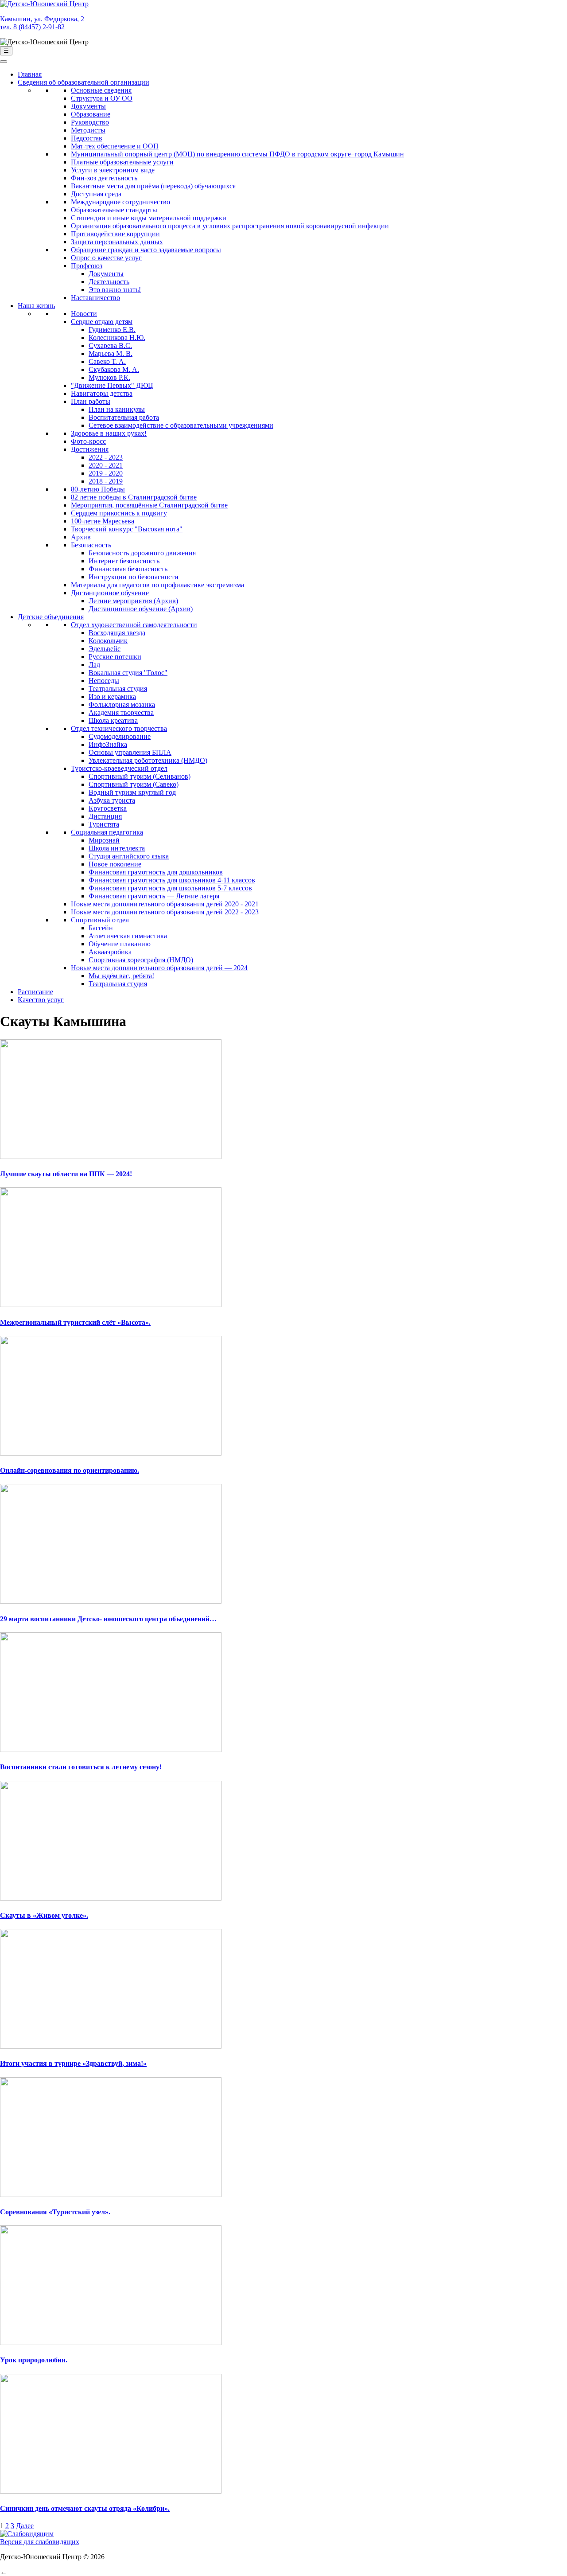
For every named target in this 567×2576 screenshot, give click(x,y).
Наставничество (95, 298)
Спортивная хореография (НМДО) (141, 960)
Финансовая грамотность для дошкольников (156, 872)
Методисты (88, 130)
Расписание (35, 992)
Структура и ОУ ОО (102, 98)
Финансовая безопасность (128, 569)
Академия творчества (121, 712)
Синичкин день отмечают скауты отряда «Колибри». (85, 2508)
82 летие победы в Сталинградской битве (134, 497)
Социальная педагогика (107, 832)
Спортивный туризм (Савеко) (134, 784)
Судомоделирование (120, 736)
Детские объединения (51, 617)
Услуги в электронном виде (113, 170)
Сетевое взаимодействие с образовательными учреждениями (181, 425)
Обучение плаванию (120, 944)
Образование (91, 114)
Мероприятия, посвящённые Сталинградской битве (149, 505)
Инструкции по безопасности (134, 577)
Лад (94, 665)
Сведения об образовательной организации (83, 82)
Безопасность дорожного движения (142, 553)
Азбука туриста (112, 800)
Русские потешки (115, 657)
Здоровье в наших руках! (109, 433)
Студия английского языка (129, 856)
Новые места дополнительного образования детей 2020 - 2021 (165, 904)
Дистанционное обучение (110, 593)
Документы (88, 106)
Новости (84, 314)
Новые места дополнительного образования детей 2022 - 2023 (165, 912)
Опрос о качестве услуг (106, 258)
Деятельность (109, 282)
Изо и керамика (112, 697)
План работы (91, 401)
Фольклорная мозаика (122, 704)
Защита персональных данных (117, 242)
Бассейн (101, 928)
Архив (81, 537)
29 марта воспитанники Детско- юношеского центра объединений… (108, 1619)
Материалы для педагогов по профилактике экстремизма (157, 585)
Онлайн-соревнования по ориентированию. (70, 1470)
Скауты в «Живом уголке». (44, 1915)
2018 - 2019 (106, 481)
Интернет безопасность (124, 561)
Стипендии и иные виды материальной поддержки (149, 218)
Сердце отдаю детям (102, 322)
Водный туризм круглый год (132, 792)
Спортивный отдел (100, 920)
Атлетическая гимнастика (128, 936)
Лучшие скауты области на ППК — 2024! (66, 1174)
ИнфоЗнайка (108, 744)
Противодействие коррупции (115, 234)
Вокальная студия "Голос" (128, 673)
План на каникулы (117, 409)
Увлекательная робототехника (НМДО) (148, 760)
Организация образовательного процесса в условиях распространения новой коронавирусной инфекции (230, 226)
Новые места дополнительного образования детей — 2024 (159, 968)
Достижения (90, 449)
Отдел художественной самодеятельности (134, 625)
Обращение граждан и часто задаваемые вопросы (146, 250)
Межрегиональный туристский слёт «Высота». (75, 1322)
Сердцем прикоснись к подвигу (119, 513)
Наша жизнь (36, 306)
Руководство (90, 122)
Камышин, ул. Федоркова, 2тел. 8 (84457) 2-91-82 (42, 23)
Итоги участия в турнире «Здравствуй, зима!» (73, 2063)
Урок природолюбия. (34, 2360)
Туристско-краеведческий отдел (119, 768)
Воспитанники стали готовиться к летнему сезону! (81, 1767)
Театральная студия (118, 689)
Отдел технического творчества (119, 728)
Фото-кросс (88, 441)
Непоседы (104, 681)
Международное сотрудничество (120, 202)
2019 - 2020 (106, 473)
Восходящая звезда (117, 633)
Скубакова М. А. (114, 369)
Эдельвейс (105, 649)
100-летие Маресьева (103, 521)
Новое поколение (115, 864)
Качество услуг (41, 1000)
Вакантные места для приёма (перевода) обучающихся (153, 186)
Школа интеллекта (117, 848)
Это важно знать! (115, 290)
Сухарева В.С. (110, 345)
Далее (25, 2526)
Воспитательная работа (124, 417)
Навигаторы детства (102, 393)
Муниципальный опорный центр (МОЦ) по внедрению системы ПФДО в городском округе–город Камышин (237, 154)
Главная (30, 74)
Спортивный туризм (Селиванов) (140, 776)
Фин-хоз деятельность (104, 178)
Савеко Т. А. (107, 361)
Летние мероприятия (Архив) (133, 601)
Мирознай (104, 840)
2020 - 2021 (106, 465)
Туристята (104, 824)
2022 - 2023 (106, 457)
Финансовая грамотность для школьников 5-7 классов (170, 888)
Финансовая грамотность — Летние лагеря (154, 896)
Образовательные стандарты (114, 210)
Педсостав (87, 138)
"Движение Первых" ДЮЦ (112, 385)
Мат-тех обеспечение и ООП (115, 146)
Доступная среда (96, 194)
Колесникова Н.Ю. (117, 338)
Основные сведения (101, 90)
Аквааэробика (110, 952)
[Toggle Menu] (4, 62)
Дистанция (105, 816)
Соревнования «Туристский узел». (55, 2212)
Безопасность (91, 545)
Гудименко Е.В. (112, 330)
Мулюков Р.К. (109, 377)
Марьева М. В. (111, 353)
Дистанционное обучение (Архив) (141, 609)
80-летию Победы (98, 489)
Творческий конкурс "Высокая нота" (127, 529)
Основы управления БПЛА (130, 752)
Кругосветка (108, 808)
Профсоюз (87, 266)
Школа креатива (113, 720)
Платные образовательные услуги (122, 162)
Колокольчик (108, 641)
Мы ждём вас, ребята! (121, 976)
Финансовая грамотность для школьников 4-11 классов (172, 880)
